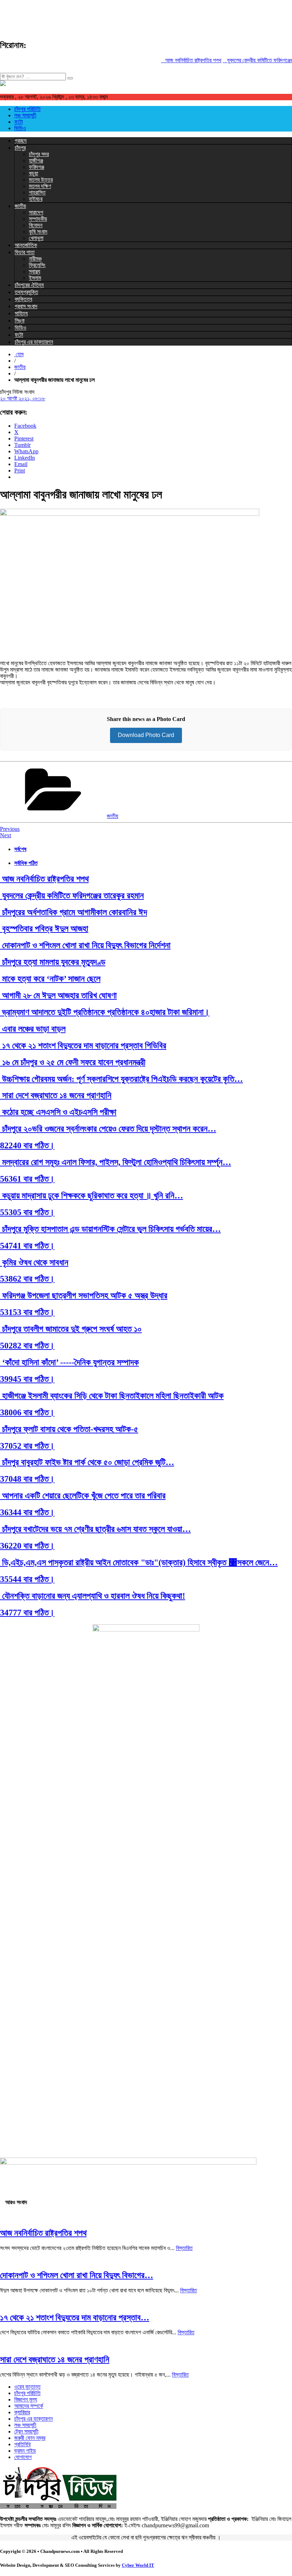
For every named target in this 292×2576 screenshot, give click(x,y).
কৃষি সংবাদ (38, 232)
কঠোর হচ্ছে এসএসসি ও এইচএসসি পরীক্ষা (58, 1112)
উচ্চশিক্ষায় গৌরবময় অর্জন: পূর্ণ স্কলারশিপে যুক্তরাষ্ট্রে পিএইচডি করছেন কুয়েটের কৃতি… (121, 1079)
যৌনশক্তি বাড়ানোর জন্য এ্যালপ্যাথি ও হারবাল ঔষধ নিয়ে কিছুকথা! (93, 1596)
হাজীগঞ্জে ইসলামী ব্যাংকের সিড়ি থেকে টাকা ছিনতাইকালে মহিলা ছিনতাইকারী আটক (112, 1396)
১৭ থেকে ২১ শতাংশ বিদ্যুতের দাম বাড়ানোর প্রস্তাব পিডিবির (83, 1046)
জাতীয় (20, 206)
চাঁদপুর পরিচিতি (27, 109)
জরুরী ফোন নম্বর (30, 2438)
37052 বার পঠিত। (27, 1446)
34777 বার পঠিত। (27, 1613)
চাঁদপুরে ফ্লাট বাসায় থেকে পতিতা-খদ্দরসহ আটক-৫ (69, 1429)
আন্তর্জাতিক (26, 245)
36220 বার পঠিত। (27, 1546)
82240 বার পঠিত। (27, 1145)
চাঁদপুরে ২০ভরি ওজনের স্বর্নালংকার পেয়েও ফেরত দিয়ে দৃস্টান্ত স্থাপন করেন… (108, 1129)
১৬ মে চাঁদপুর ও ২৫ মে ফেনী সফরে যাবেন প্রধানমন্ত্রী (73, 1062)
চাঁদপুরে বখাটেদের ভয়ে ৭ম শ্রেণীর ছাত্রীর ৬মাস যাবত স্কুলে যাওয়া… (95, 1529)
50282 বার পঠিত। (27, 1346)
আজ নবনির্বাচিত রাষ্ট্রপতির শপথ (182, 60)
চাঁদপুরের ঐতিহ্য (29, 285)
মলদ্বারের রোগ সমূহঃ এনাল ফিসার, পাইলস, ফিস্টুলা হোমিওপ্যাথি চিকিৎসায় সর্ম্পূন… (116, 1162)
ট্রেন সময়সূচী (26, 2431)
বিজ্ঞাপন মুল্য (26, 2399)
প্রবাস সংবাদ (26, 306)
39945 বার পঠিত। (27, 1379)
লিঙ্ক (20, 320)
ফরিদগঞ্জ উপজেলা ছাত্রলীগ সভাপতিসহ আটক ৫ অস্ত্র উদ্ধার (84, 1295)
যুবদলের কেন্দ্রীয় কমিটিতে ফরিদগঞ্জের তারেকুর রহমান (72, 896)
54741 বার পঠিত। (27, 1246)
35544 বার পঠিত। (27, 1579)
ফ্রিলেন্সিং (37, 265)
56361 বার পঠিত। (27, 1179)
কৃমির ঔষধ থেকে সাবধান (34, 1262)
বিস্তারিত (184, 2248)
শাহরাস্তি (37, 193)
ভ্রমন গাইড (25, 2451)
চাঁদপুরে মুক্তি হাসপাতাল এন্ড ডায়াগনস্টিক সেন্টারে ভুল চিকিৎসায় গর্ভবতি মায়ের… (110, 1229)
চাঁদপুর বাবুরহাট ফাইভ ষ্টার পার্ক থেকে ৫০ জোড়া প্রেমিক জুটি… (87, 1462)
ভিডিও (20, 128)
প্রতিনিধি (22, 2444)
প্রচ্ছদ (21, 141)
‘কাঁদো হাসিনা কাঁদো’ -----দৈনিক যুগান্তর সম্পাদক (69, 1362)
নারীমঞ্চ (35, 259)
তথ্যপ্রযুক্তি (26, 292)
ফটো (19, 122)
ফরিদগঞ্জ (36, 167)
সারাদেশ (36, 212)
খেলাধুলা (36, 238)
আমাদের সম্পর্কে (29, 2406)
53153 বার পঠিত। (27, 1312)
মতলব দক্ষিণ (40, 186)
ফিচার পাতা (25, 252)
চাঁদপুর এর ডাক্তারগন (34, 342)
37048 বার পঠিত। (27, 1479)
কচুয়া (33, 173)
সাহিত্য (21, 313)
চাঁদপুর (20, 148)
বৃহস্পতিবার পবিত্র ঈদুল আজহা (44, 929)
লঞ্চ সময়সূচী (25, 115)
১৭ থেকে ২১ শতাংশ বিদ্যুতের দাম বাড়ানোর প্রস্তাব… (75, 2318)
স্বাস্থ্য (35, 271)
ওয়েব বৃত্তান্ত (27, 2387)
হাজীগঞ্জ (36, 161)
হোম (19, 354)
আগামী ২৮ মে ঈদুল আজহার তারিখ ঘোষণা (58, 995)
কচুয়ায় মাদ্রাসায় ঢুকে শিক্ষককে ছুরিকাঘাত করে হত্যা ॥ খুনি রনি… (92, 1196)
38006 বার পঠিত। (27, 1412)
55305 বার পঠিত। (27, 1212)
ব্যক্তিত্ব (23, 299)
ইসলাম (35, 278)
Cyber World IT (138, 2565)
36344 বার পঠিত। (27, 1512)
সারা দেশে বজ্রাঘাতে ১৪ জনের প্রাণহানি (56, 1095)
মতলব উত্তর (41, 180)
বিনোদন (36, 225)
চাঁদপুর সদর (39, 154)
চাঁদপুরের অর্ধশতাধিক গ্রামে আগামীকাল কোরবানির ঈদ (74, 912)
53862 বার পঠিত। (27, 1279)
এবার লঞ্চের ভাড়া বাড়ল (33, 1029)
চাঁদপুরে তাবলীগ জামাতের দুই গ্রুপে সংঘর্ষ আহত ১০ (71, 1329)
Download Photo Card (146, 735)
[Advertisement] (130, 16)
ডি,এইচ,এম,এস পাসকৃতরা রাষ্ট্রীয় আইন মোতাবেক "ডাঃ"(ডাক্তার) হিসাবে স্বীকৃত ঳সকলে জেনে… (139, 1562)
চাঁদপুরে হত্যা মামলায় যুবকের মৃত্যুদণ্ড (53, 962)
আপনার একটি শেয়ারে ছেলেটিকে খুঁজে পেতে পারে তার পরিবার (83, 1496)
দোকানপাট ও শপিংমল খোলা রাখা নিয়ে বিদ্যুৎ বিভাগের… (77, 2275)
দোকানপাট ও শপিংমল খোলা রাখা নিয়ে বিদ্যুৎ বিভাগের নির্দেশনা (85, 945)
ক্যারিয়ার (22, 2412)
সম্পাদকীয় (38, 219)
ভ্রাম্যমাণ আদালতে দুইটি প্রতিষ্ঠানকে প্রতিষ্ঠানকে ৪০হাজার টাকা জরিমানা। (105, 1012)
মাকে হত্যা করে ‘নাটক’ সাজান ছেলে (50, 979)
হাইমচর (36, 199)
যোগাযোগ (23, 2457)
